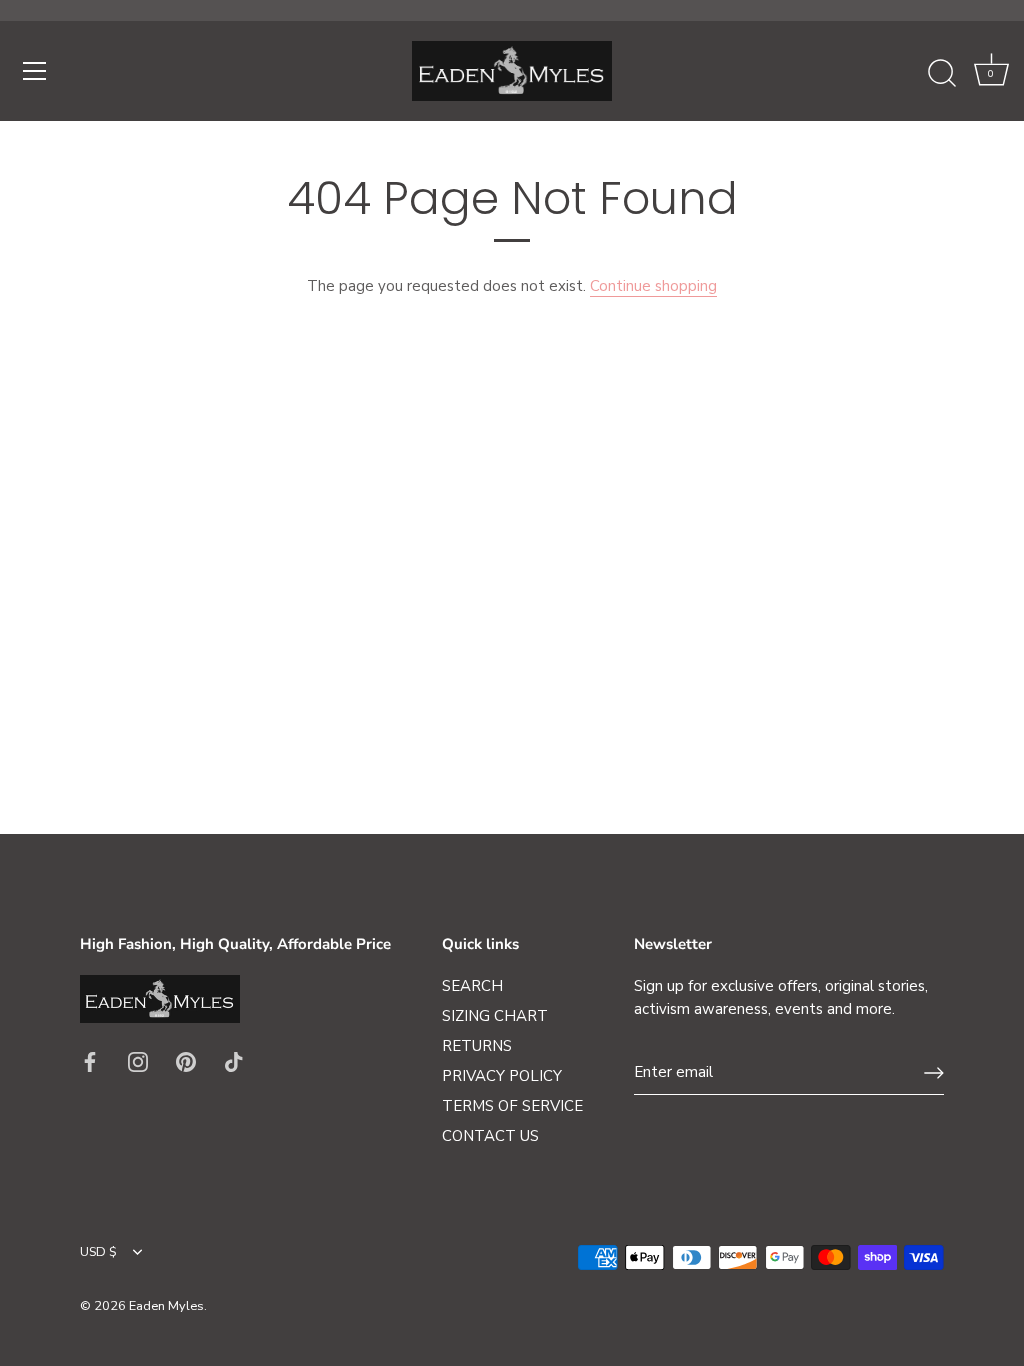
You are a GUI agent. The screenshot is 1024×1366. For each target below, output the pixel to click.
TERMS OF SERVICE (512, 1106)
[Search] (942, 74)
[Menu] (35, 71)
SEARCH (472, 986)
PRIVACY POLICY (502, 1076)
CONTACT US (490, 1136)
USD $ (98, 1253)
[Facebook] (90, 1061)
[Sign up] (934, 1073)
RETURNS (477, 1046)
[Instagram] (138, 1061)
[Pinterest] (186, 1061)
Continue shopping (653, 286)
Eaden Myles (166, 1306)
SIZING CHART (495, 1016)
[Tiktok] (234, 1061)
